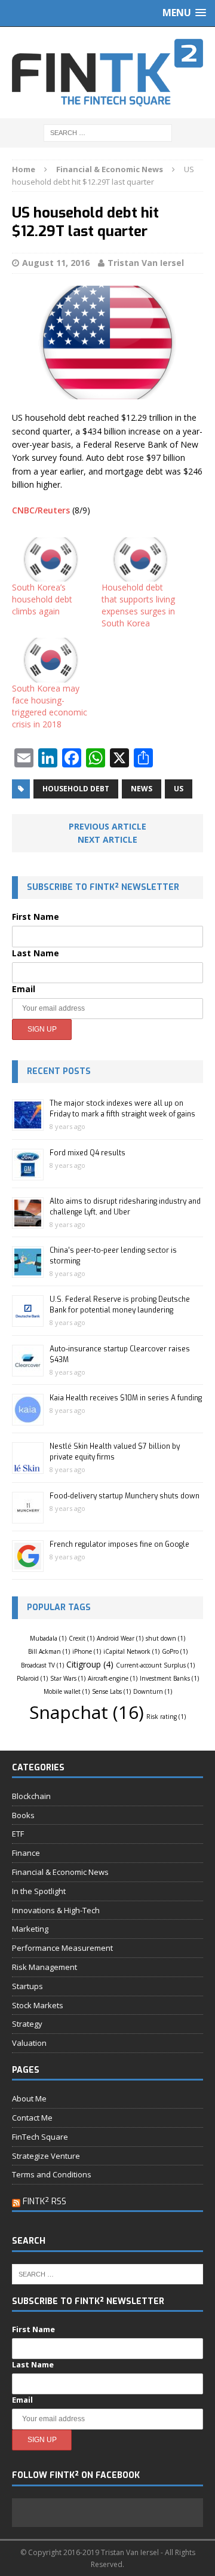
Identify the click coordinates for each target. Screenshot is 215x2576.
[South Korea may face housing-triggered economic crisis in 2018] (51, 660)
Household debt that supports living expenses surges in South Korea (138, 605)
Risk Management (44, 1967)
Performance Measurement (62, 1948)
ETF (18, 1834)
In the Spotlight (39, 1891)
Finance (26, 1853)
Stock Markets (38, 2005)
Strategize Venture (46, 2156)
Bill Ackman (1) (49, 1651)
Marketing (30, 1929)
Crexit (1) (82, 1638)
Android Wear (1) (120, 1638)
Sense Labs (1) (111, 1691)
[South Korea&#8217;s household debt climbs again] (51, 559)
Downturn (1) (153, 1691)
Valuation (29, 2043)
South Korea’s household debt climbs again (42, 599)
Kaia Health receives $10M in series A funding (126, 1398)
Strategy (27, 2024)
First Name (36, 917)
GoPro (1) (175, 1651)
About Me (29, 2098)
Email (24, 989)
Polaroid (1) (32, 1678)
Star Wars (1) (68, 1678)
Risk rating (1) (166, 1717)
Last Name (36, 953)
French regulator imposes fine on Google (119, 1544)
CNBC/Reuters (41, 510)
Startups (27, 1986)
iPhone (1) (87, 1651)
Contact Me (32, 2118)
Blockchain (31, 1796)
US (179, 789)
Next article (107, 839)
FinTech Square (40, 2137)
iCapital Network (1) (131, 1651)
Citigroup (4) (90, 1664)
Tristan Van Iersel (146, 263)
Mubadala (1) (48, 1638)
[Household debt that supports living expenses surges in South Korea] (140, 559)
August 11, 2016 (56, 263)
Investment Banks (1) (169, 1678)
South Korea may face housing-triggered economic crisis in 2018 (50, 706)
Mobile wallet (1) (67, 1691)
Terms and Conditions (52, 2174)
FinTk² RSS (44, 2202)
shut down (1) (165, 1638)
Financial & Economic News (60, 1872)
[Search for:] (108, 132)
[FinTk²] (107, 73)
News (142, 789)
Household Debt (76, 789)
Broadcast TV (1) (42, 1665)
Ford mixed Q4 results (87, 1153)
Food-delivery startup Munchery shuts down (125, 1496)
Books (23, 1815)
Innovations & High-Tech (56, 1910)
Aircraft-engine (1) (113, 1678)
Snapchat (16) (87, 1712)
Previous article (107, 826)
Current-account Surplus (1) (155, 1665)
